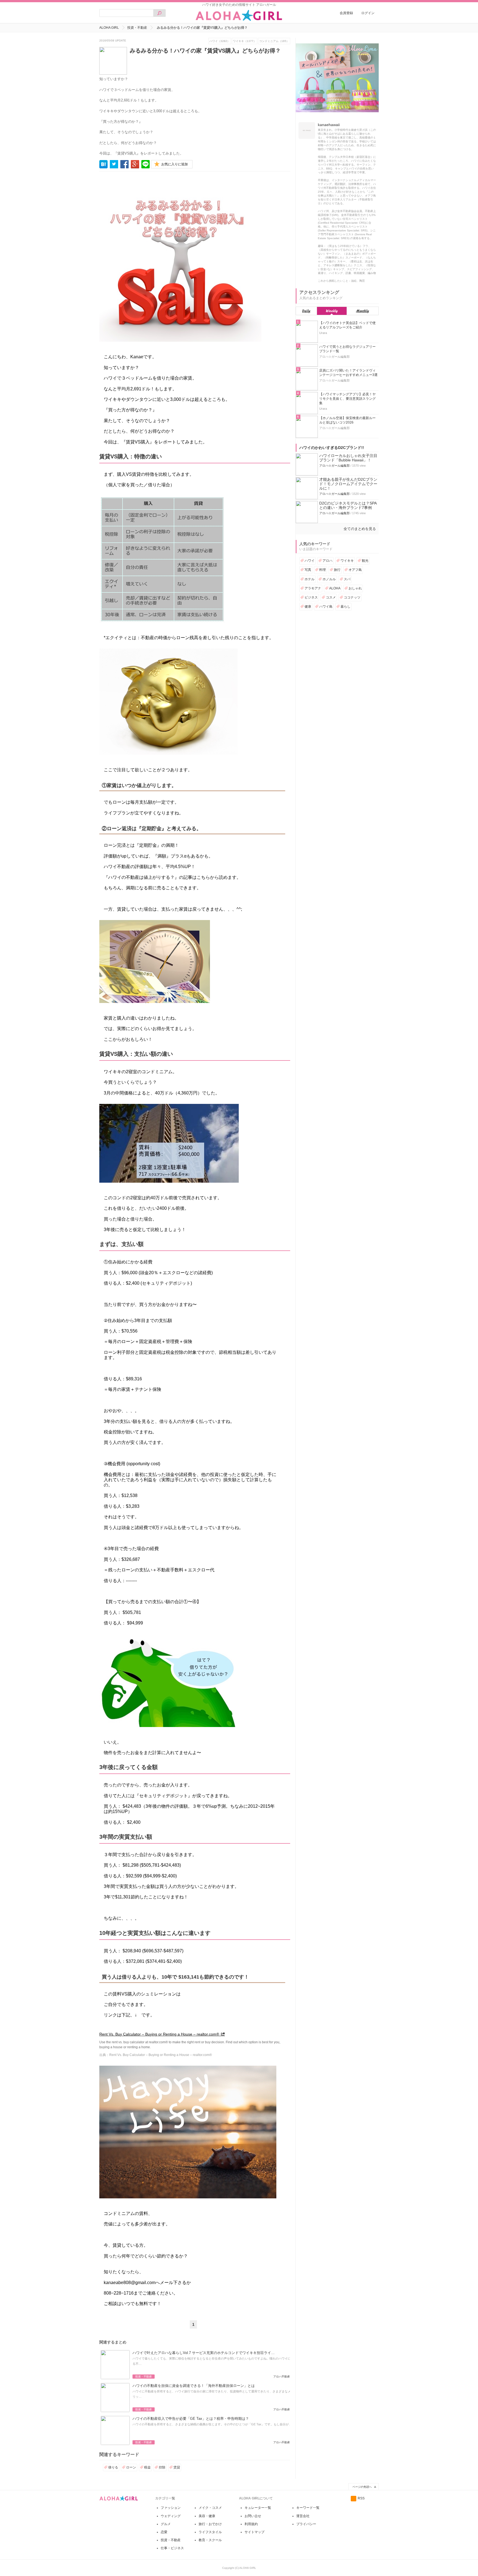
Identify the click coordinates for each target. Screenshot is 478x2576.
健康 (308, 607)
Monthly (363, 311)
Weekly (332, 311)
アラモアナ (313, 588)
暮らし (345, 607)
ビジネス (311, 597)
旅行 (337, 570)
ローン (131, 2467)
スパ (347, 579)
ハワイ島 (326, 607)
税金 (147, 2467)
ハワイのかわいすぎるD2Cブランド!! (332, 448)
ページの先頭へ (362, 2487)
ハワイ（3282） (220, 41)
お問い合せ (253, 2516)
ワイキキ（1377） (245, 41)
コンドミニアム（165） (274, 41)
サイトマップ (254, 2532)
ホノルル (329, 579)
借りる (113, 2467)
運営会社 (303, 2516)
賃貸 (177, 2467)
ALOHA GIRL (109, 28)
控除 (162, 2467)
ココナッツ (352, 597)
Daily (306, 311)
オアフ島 (355, 570)
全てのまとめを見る (360, 529)
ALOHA (335, 588)
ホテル (310, 579)
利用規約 (251, 2524)
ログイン (368, 13)
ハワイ (310, 561)
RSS (361, 2498)
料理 (323, 570)
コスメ (331, 597)
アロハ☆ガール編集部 (334, 466)
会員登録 (346, 13)
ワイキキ (347, 561)
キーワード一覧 (308, 2508)
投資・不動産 (137, 28)
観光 (365, 561)
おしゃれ (355, 588)
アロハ (328, 561)
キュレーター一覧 (258, 2508)
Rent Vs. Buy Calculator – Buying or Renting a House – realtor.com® (159, 2034)
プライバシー (306, 2524)
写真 (308, 570)
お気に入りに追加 (175, 164)
